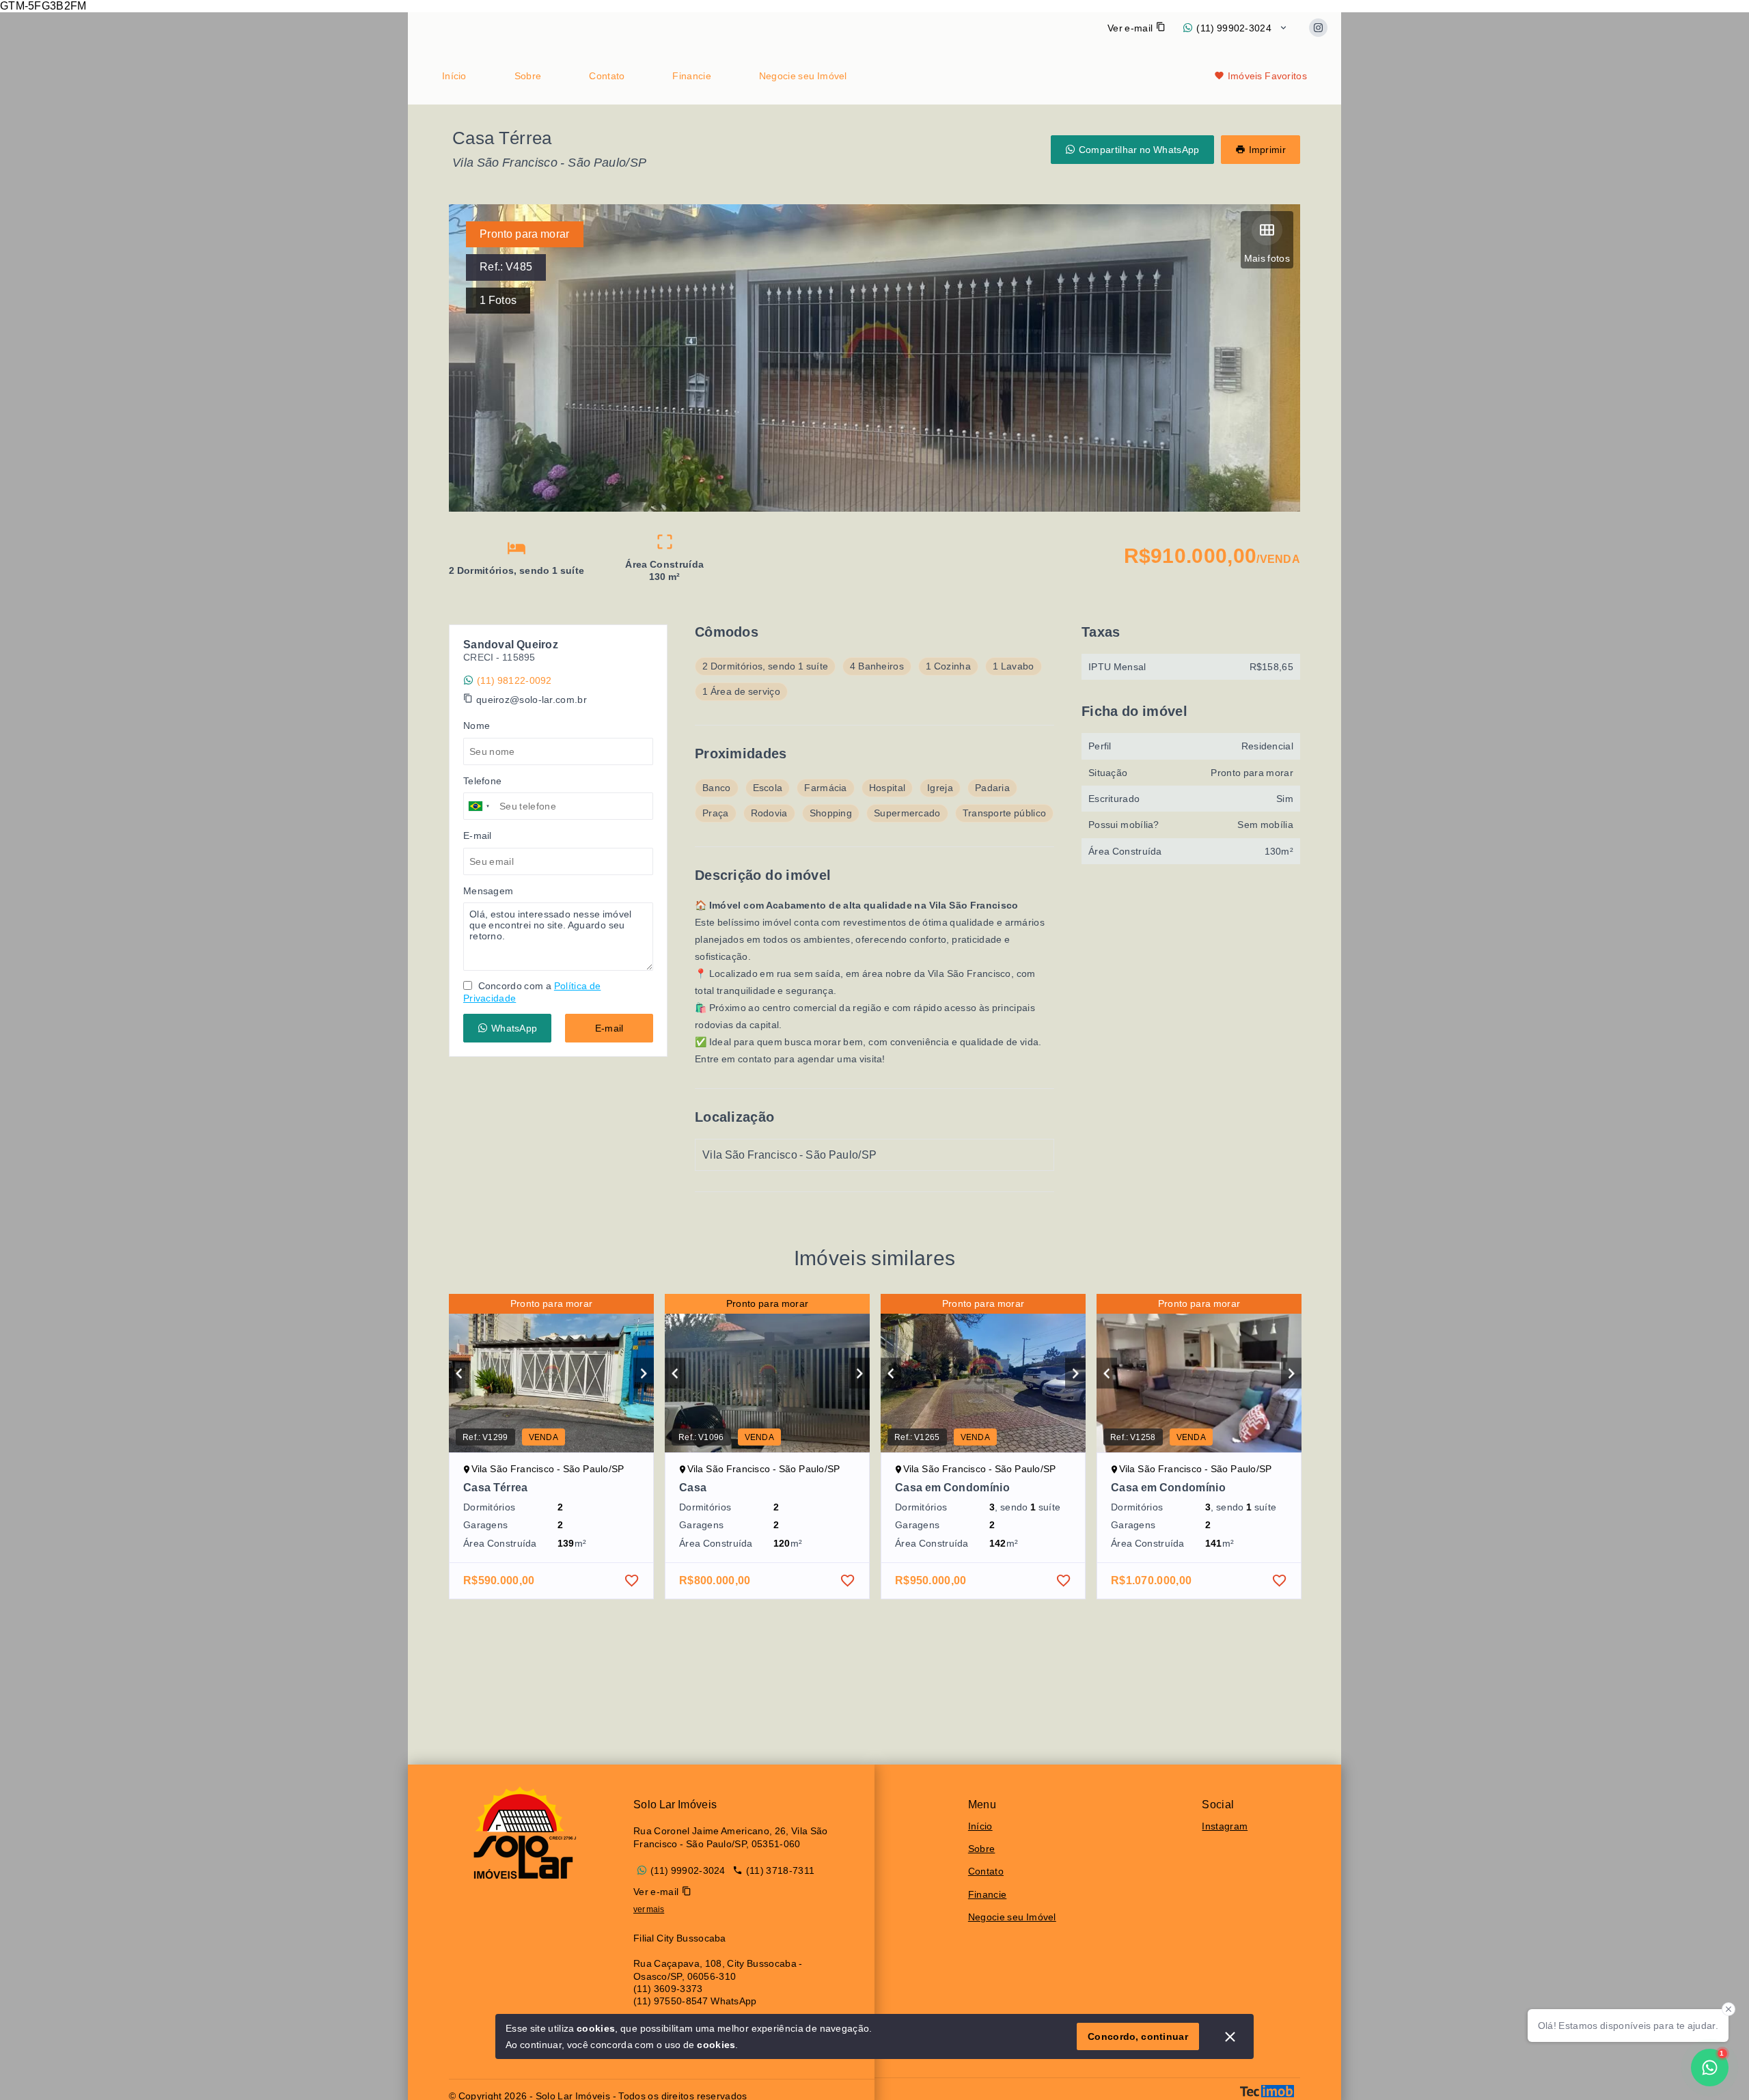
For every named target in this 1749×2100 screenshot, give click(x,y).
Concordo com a (532, 992)
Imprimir (1267, 150)
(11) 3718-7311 (780, 1870)
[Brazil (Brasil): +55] (480, 806)
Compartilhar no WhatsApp (1139, 150)
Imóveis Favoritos (1267, 76)
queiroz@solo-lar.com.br (532, 700)
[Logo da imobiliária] (521, 1833)
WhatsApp (514, 1028)
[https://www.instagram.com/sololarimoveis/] (1318, 28)
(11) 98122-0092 (514, 680)
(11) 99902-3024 (1234, 28)
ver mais (649, 1909)
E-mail (609, 1028)
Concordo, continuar (1138, 2036)
